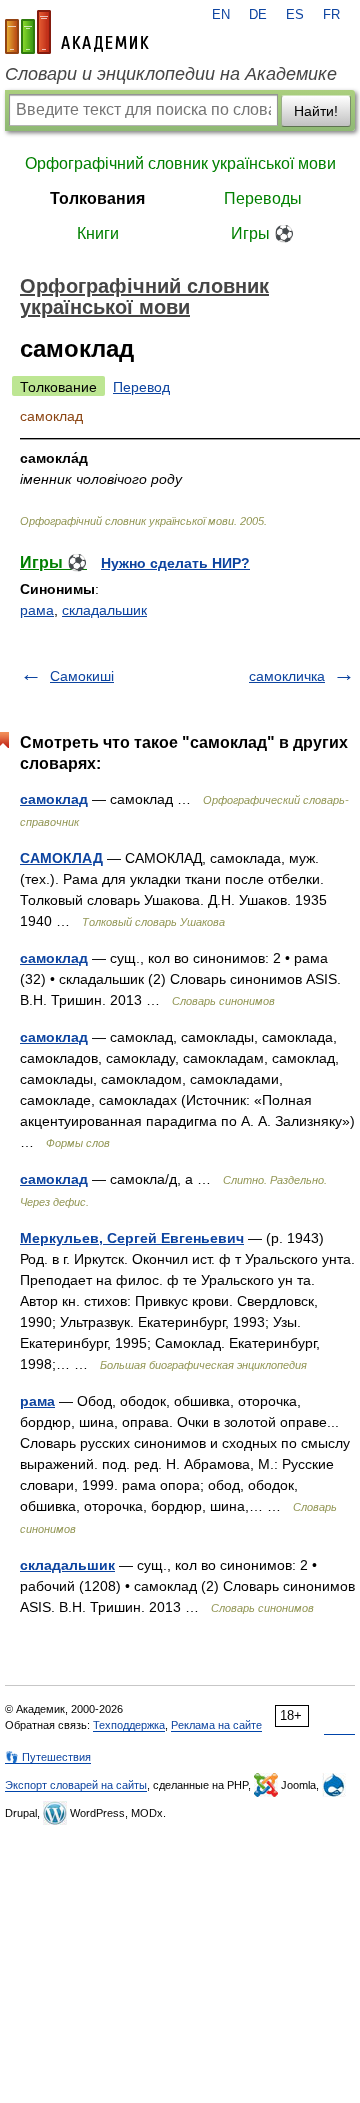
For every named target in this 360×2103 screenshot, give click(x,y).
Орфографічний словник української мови (180, 163)
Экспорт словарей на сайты (76, 1785)
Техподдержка (129, 1725)
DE (258, 15)
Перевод (141, 387)
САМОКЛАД (61, 858)
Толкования (97, 198)
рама (37, 610)
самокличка (287, 676)
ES (295, 15)
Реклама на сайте (216, 1725)
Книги (98, 233)
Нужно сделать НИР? (175, 563)
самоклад (54, 799)
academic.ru (77, 32)
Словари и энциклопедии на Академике (171, 74)
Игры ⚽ (262, 233)
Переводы (263, 198)
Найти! (316, 111)
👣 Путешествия (48, 1757)
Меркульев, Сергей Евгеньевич (132, 1238)
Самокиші (82, 676)
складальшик (104, 610)
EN (221, 15)
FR (331, 15)
